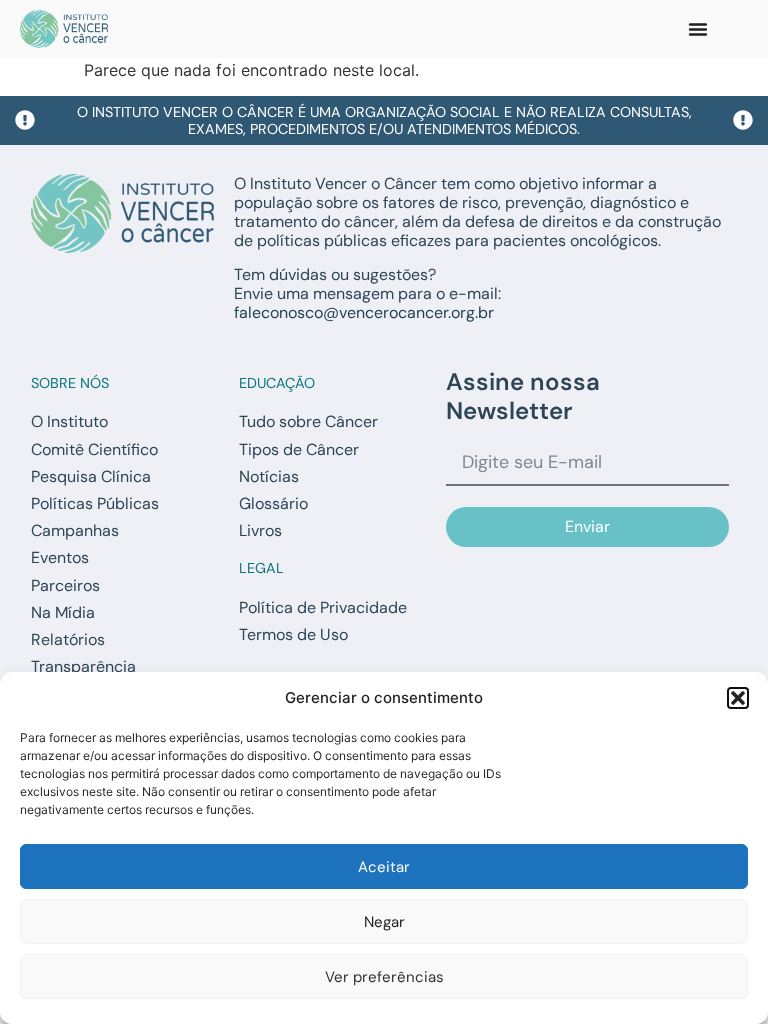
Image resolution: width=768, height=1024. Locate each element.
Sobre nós (70, 383)
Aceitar (384, 867)
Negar (384, 922)
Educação (277, 383)
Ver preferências (384, 977)
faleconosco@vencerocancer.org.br (364, 312)
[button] (738, 698)
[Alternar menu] (698, 29)
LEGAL (261, 568)
